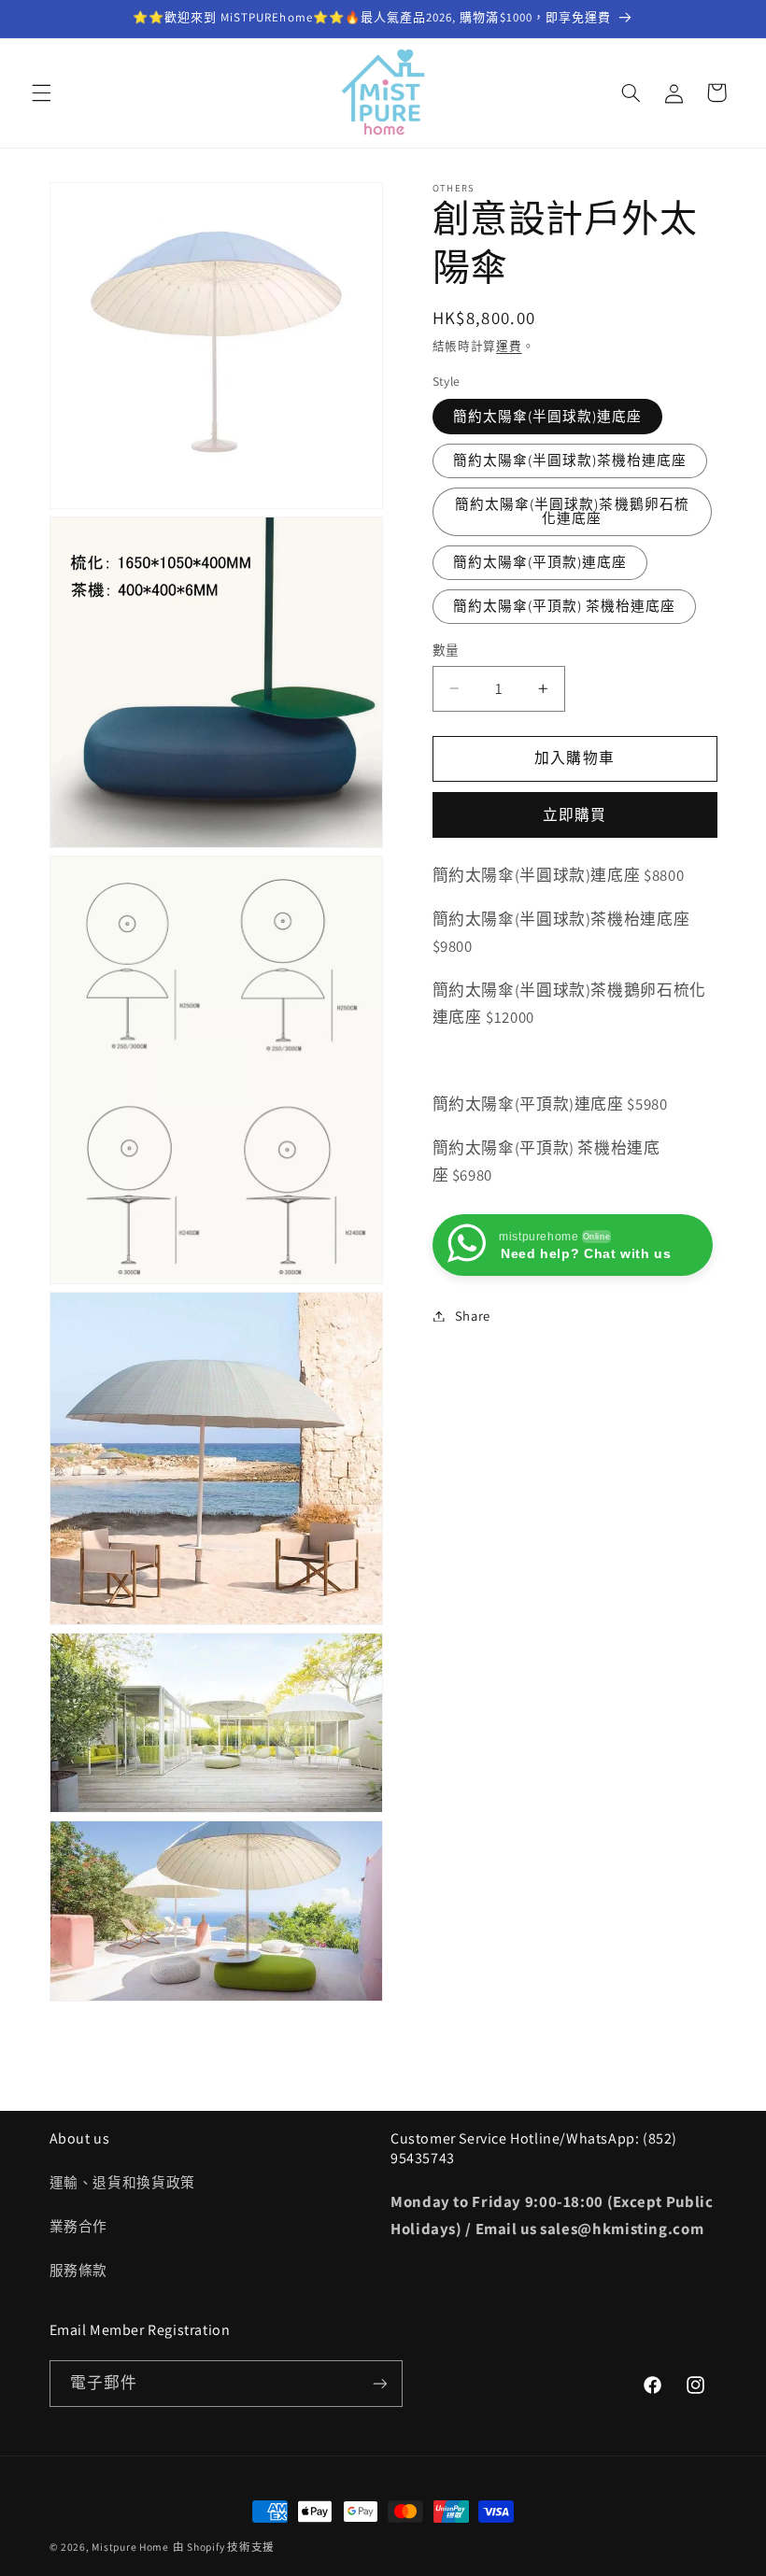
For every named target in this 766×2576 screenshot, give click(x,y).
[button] (41, 92)
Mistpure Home (130, 2547)
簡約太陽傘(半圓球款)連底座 (548, 416)
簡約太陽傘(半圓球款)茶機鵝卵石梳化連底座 (572, 511)
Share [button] (473, 1316)
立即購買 (574, 815)
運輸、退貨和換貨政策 (122, 2182)
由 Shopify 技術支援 (224, 2547)
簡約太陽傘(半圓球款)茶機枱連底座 (570, 460)
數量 (446, 650)
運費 (509, 346)
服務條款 (79, 2270)
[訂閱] (379, 2383)
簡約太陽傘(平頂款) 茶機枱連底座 (565, 606)
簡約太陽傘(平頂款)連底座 (540, 562)
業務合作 (79, 2226)
